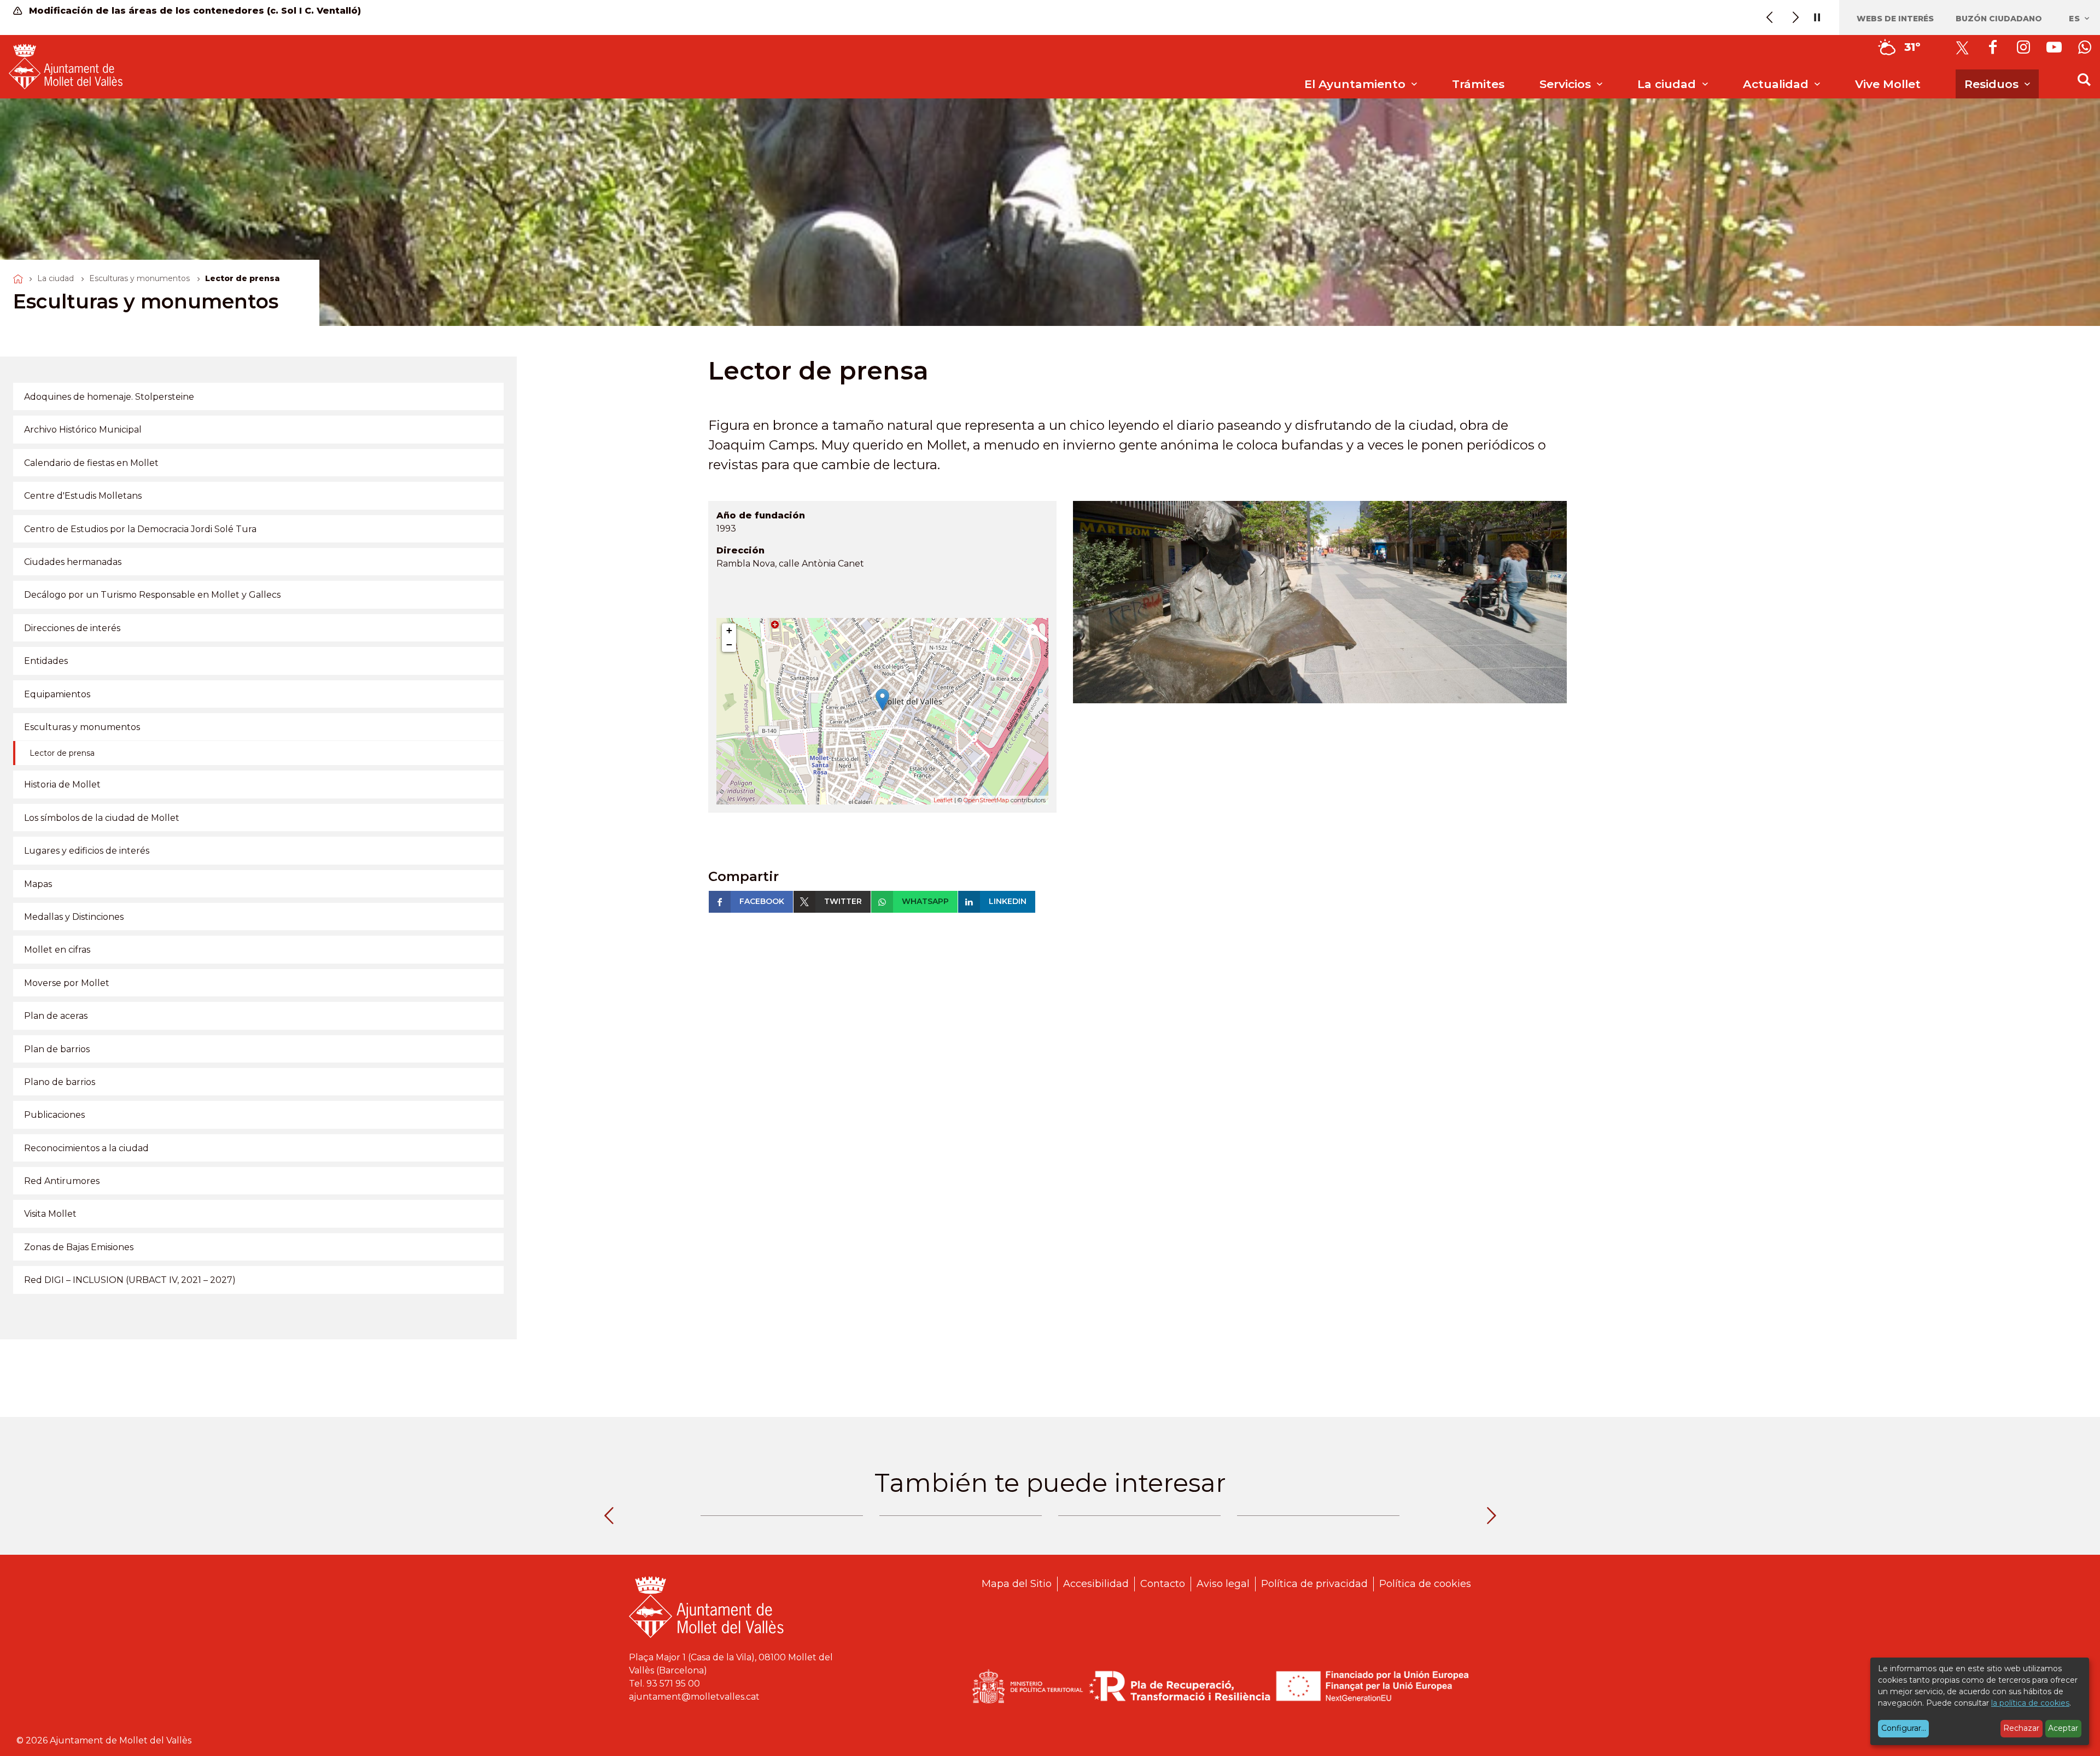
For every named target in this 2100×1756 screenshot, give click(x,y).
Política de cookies (1425, 1584)
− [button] (729, 644)
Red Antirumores (62, 1181)
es (2076, 19)
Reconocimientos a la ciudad (86, 1148)
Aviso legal (1223, 1584)
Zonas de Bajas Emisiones (79, 1247)
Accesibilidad (1096, 1584)
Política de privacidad (1314, 1584)
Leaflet (943, 800)
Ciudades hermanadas (73, 562)
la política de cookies (2030, 1703)
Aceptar (2063, 1728)
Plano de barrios (60, 1082)
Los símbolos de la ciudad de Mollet (102, 818)
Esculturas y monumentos (139, 278)
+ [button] (729, 630)
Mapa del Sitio (1017, 1584)
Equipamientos (57, 694)
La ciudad (56, 278)
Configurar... (1904, 1728)
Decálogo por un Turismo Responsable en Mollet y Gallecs (152, 595)
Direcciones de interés (72, 628)
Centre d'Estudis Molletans (83, 496)
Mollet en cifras (57, 950)
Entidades (46, 661)
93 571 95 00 (673, 1684)
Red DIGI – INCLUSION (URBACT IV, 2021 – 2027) (130, 1280)
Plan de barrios (57, 1049)
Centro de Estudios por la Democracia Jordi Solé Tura (140, 529)
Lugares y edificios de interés (87, 851)
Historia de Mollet (62, 784)
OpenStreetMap (986, 800)
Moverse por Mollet (67, 983)
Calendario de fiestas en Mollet (91, 463)
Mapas (38, 884)
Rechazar (2021, 1728)
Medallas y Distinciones (74, 917)
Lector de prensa (62, 753)
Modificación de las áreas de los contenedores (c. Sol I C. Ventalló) (194, 11)
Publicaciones (54, 1115)
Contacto (1163, 1584)
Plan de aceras (56, 1016)
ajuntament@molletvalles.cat (694, 1697)
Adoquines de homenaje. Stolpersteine (109, 397)
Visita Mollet (50, 1214)
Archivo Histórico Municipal (83, 430)
